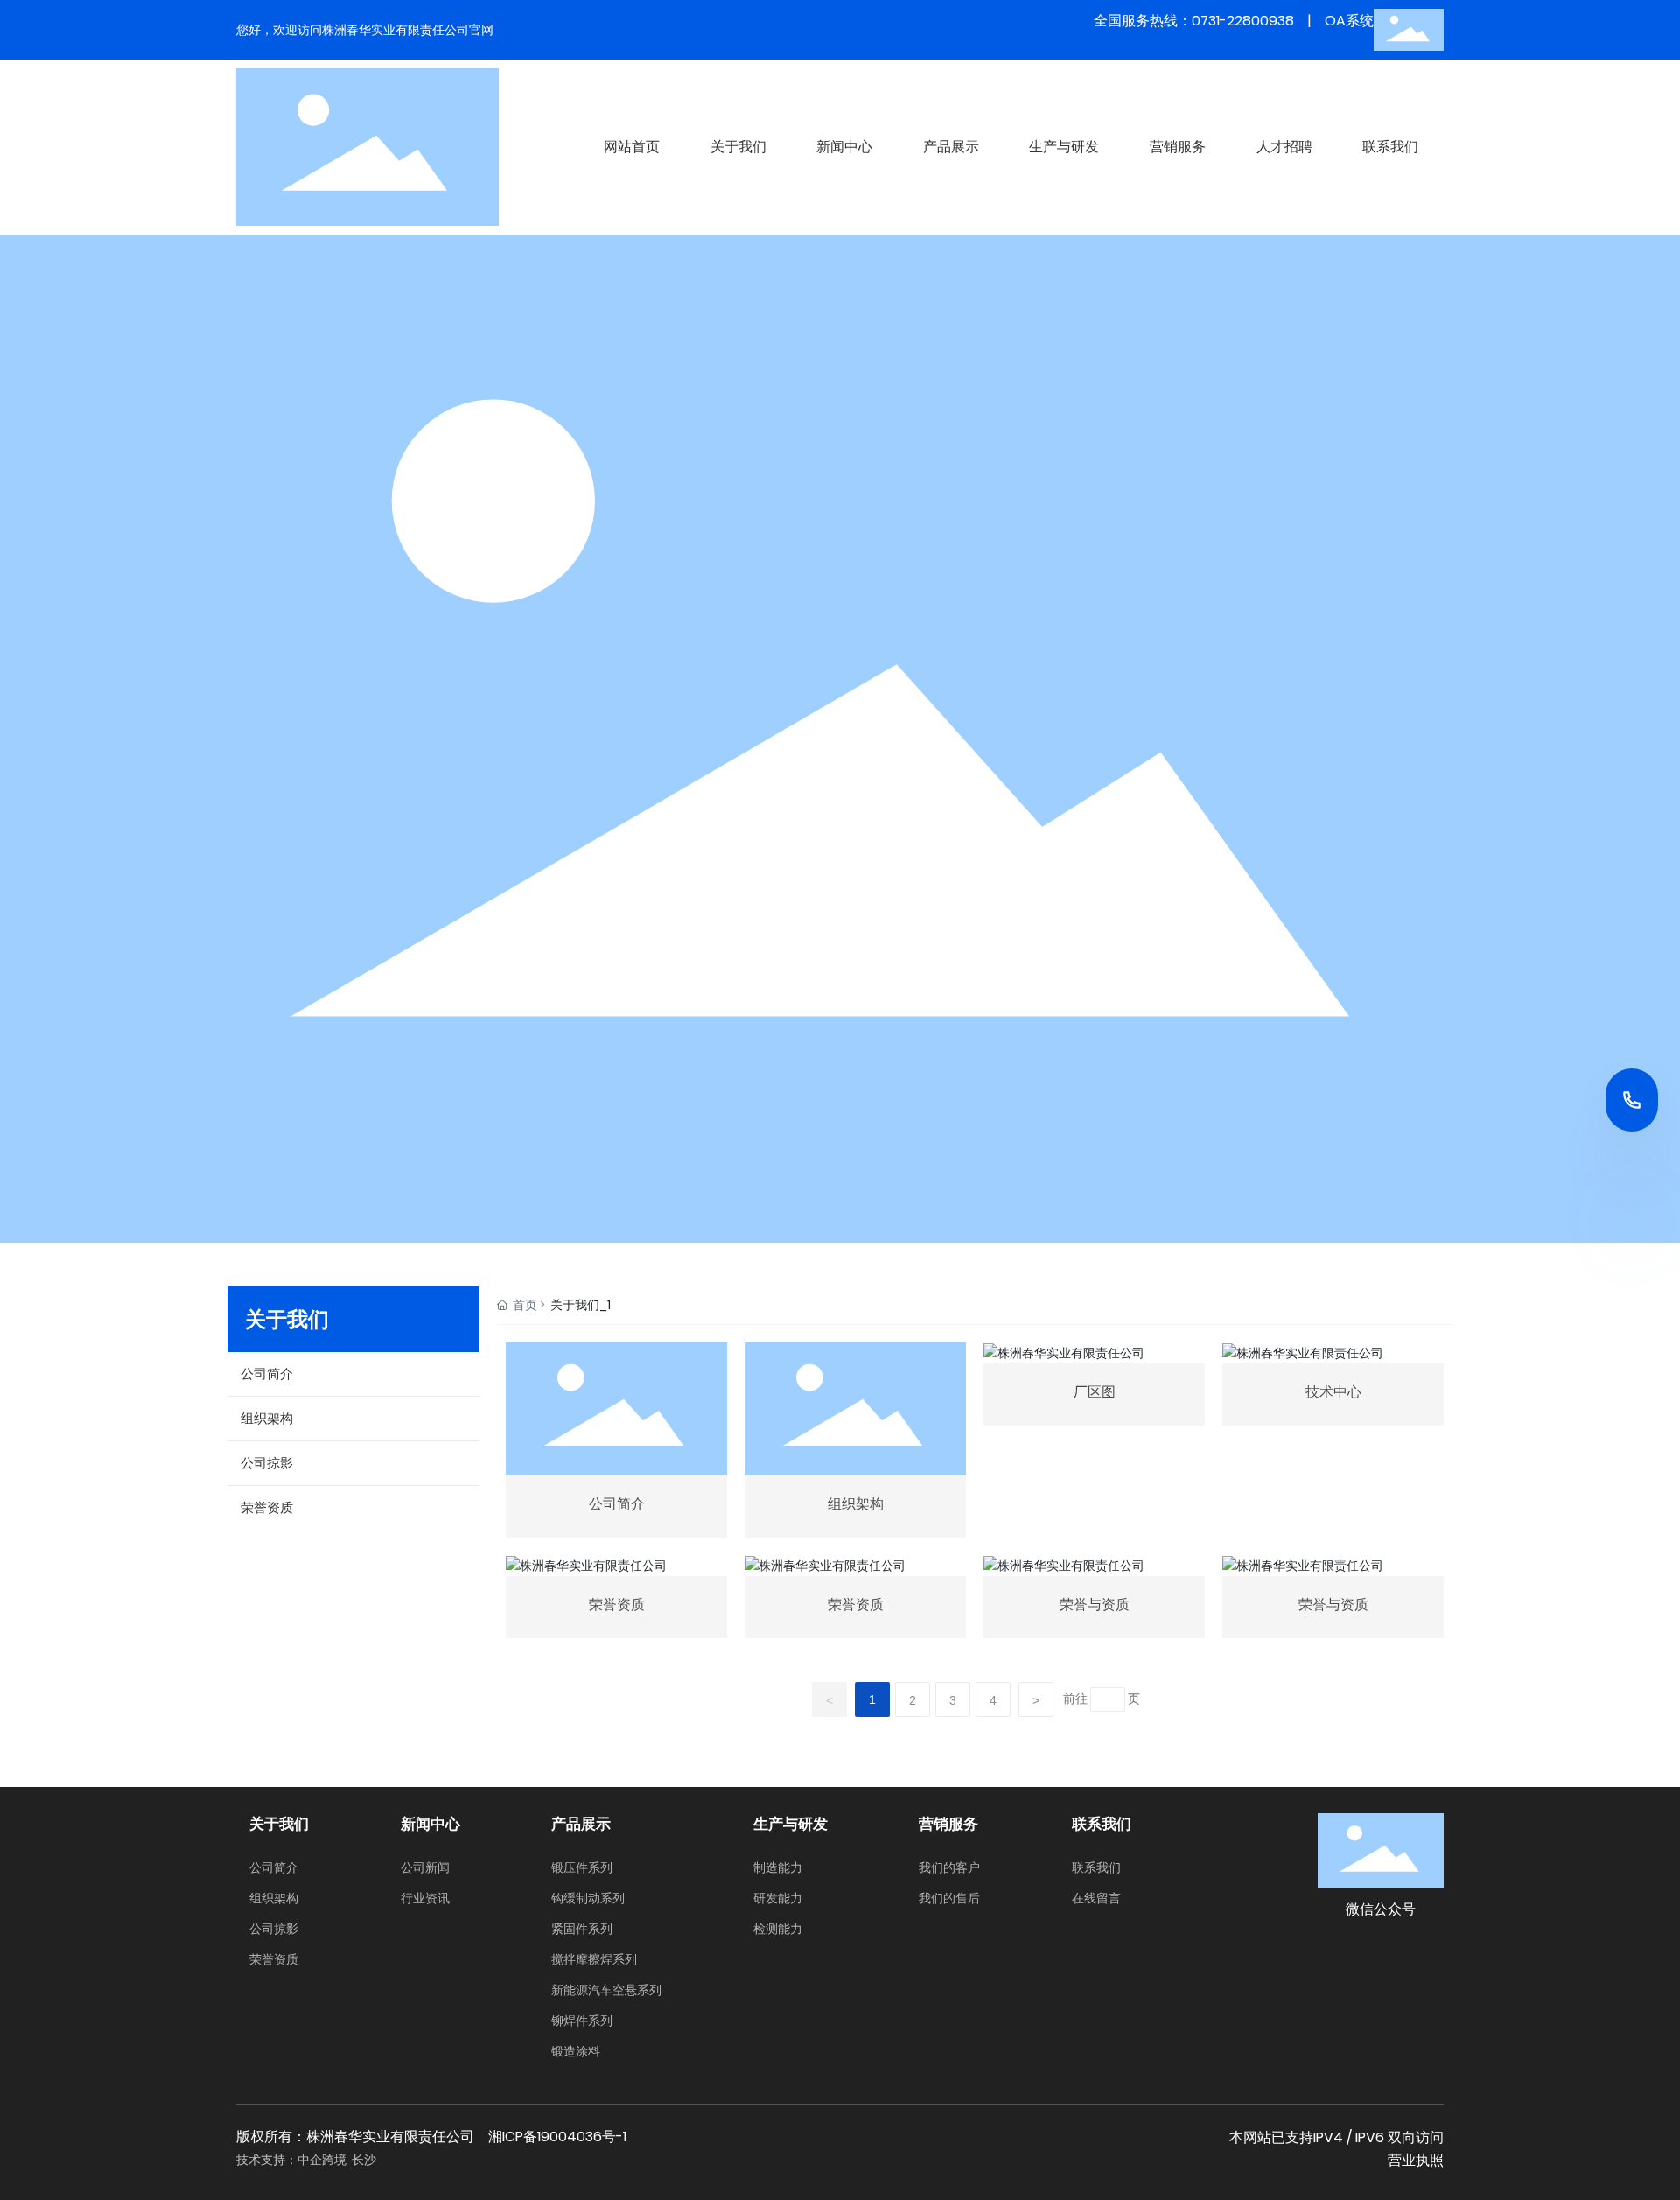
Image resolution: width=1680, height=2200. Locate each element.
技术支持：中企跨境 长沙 (306, 2160)
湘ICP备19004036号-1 (557, 2137)
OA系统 (1349, 21)
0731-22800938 (1243, 21)
